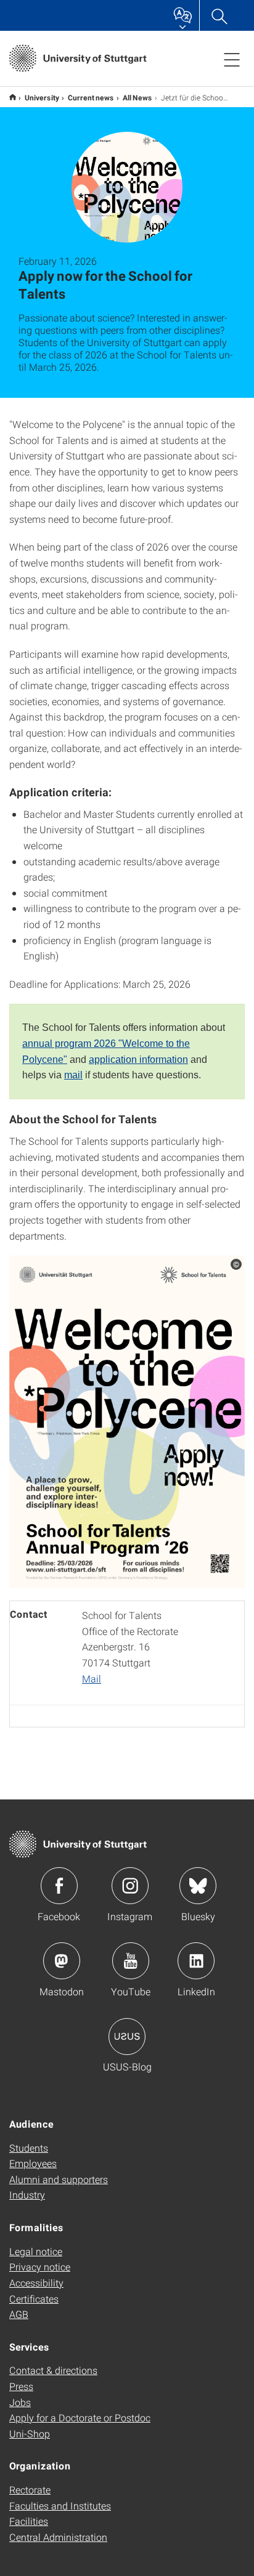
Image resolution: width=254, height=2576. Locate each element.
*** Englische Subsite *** (13, 97)
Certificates (34, 2299)
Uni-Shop (30, 2433)
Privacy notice (40, 2267)
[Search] (219, 15)
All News (137, 97)
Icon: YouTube (131, 1961)
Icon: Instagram (130, 1886)
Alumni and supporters (59, 2179)
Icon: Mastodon (62, 1961)
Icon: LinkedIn (196, 1961)
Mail (92, 1678)
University (42, 97)
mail (73, 1075)
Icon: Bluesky (198, 1886)
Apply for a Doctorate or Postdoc (80, 2417)
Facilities (29, 2521)
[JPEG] (127, 1422)
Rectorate (30, 2489)
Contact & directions (53, 2370)
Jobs (20, 2402)
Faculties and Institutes (60, 2505)
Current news (91, 97)
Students (29, 2148)
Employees (33, 2163)
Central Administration (58, 2537)
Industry (27, 2194)
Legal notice (36, 2251)
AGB (19, 2314)
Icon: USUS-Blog (127, 2037)
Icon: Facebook (59, 1886)
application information (138, 1060)
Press (21, 2386)
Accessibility (36, 2283)
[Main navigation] (232, 59)
